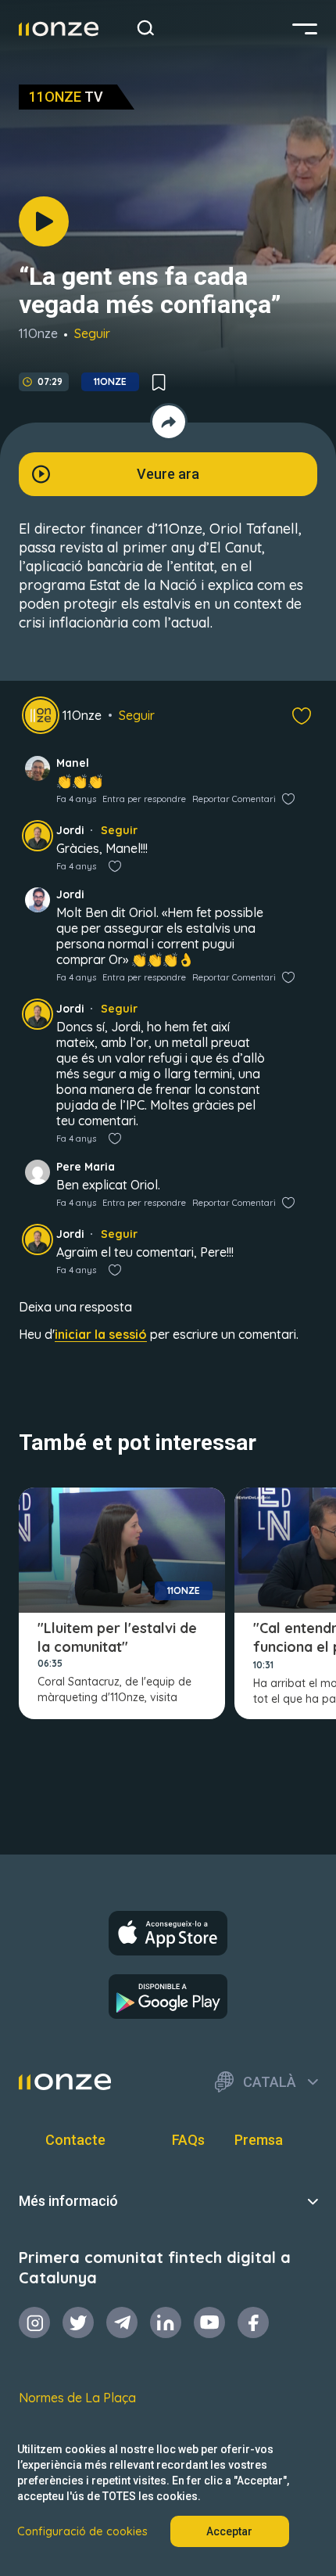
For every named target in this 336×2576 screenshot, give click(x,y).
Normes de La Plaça (77, 2398)
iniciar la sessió (101, 1334)
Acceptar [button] (229, 2531)
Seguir (92, 333)
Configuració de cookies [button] (82, 2531)
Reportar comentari (234, 799)
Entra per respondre (144, 799)
